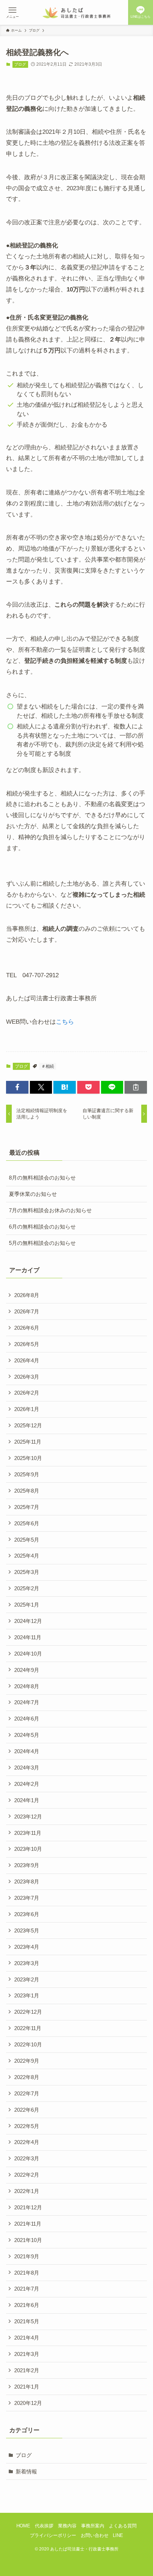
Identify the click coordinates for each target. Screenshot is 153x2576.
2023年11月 (28, 1833)
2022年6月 (27, 2110)
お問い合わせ (95, 2535)
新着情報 (26, 2471)
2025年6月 (27, 1523)
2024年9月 (27, 1670)
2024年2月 (27, 1784)
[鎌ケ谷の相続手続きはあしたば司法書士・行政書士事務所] (77, 12)
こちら (65, 1022)
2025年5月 (27, 1540)
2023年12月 (28, 1817)
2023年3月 (27, 1963)
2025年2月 (27, 1588)
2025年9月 (27, 1474)
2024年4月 (27, 1751)
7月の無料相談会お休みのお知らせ (50, 1210)
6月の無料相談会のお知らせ (42, 1227)
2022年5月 (27, 2126)
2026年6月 (27, 1328)
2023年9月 (27, 1865)
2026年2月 (27, 1393)
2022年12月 (28, 2012)
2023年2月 (27, 1979)
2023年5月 (27, 1930)
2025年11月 (28, 1442)
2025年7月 (27, 1507)
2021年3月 (27, 2354)
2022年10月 (28, 2044)
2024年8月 (27, 1686)
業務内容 (67, 2526)
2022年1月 (27, 2191)
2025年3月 (27, 1572)
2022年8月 (27, 2077)
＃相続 (48, 1066)
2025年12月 (28, 1425)
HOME (23, 2526)
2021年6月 (27, 2305)
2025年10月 (28, 1458)
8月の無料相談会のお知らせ (42, 1178)
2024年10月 (28, 1654)
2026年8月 (27, 1295)
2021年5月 (27, 2321)
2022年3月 (27, 2158)
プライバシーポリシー (53, 2535)
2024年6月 (27, 1719)
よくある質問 (123, 2526)
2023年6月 (27, 1914)
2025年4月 (27, 1556)
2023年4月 (27, 1947)
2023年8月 (27, 1882)
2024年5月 (27, 1735)
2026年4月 (27, 1360)
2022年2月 (27, 2175)
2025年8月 (27, 1491)
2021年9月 (27, 2256)
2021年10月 (28, 2240)
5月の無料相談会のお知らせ (42, 1243)
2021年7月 (27, 2289)
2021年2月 (27, 2370)
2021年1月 (27, 2387)
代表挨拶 (44, 2526)
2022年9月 (27, 2061)
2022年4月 (27, 2142)
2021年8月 (27, 2273)
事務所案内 (93, 2526)
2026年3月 (27, 1377)
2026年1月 (27, 1409)
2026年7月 (27, 1311)
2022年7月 (27, 2093)
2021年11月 (28, 2224)
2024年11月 (28, 1637)
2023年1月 (27, 1995)
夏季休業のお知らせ (33, 1194)
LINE (118, 2535)
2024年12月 (28, 1621)
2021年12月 (28, 2207)
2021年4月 (27, 2338)
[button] (17, 1087)
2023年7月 (27, 1898)
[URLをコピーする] (136, 1087)
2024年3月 (27, 1768)
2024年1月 (27, 1800)
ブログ (20, 64)
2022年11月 (28, 2028)
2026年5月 (27, 1344)
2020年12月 (28, 2403)
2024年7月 (27, 1702)
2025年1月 (27, 1605)
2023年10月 (28, 1849)
